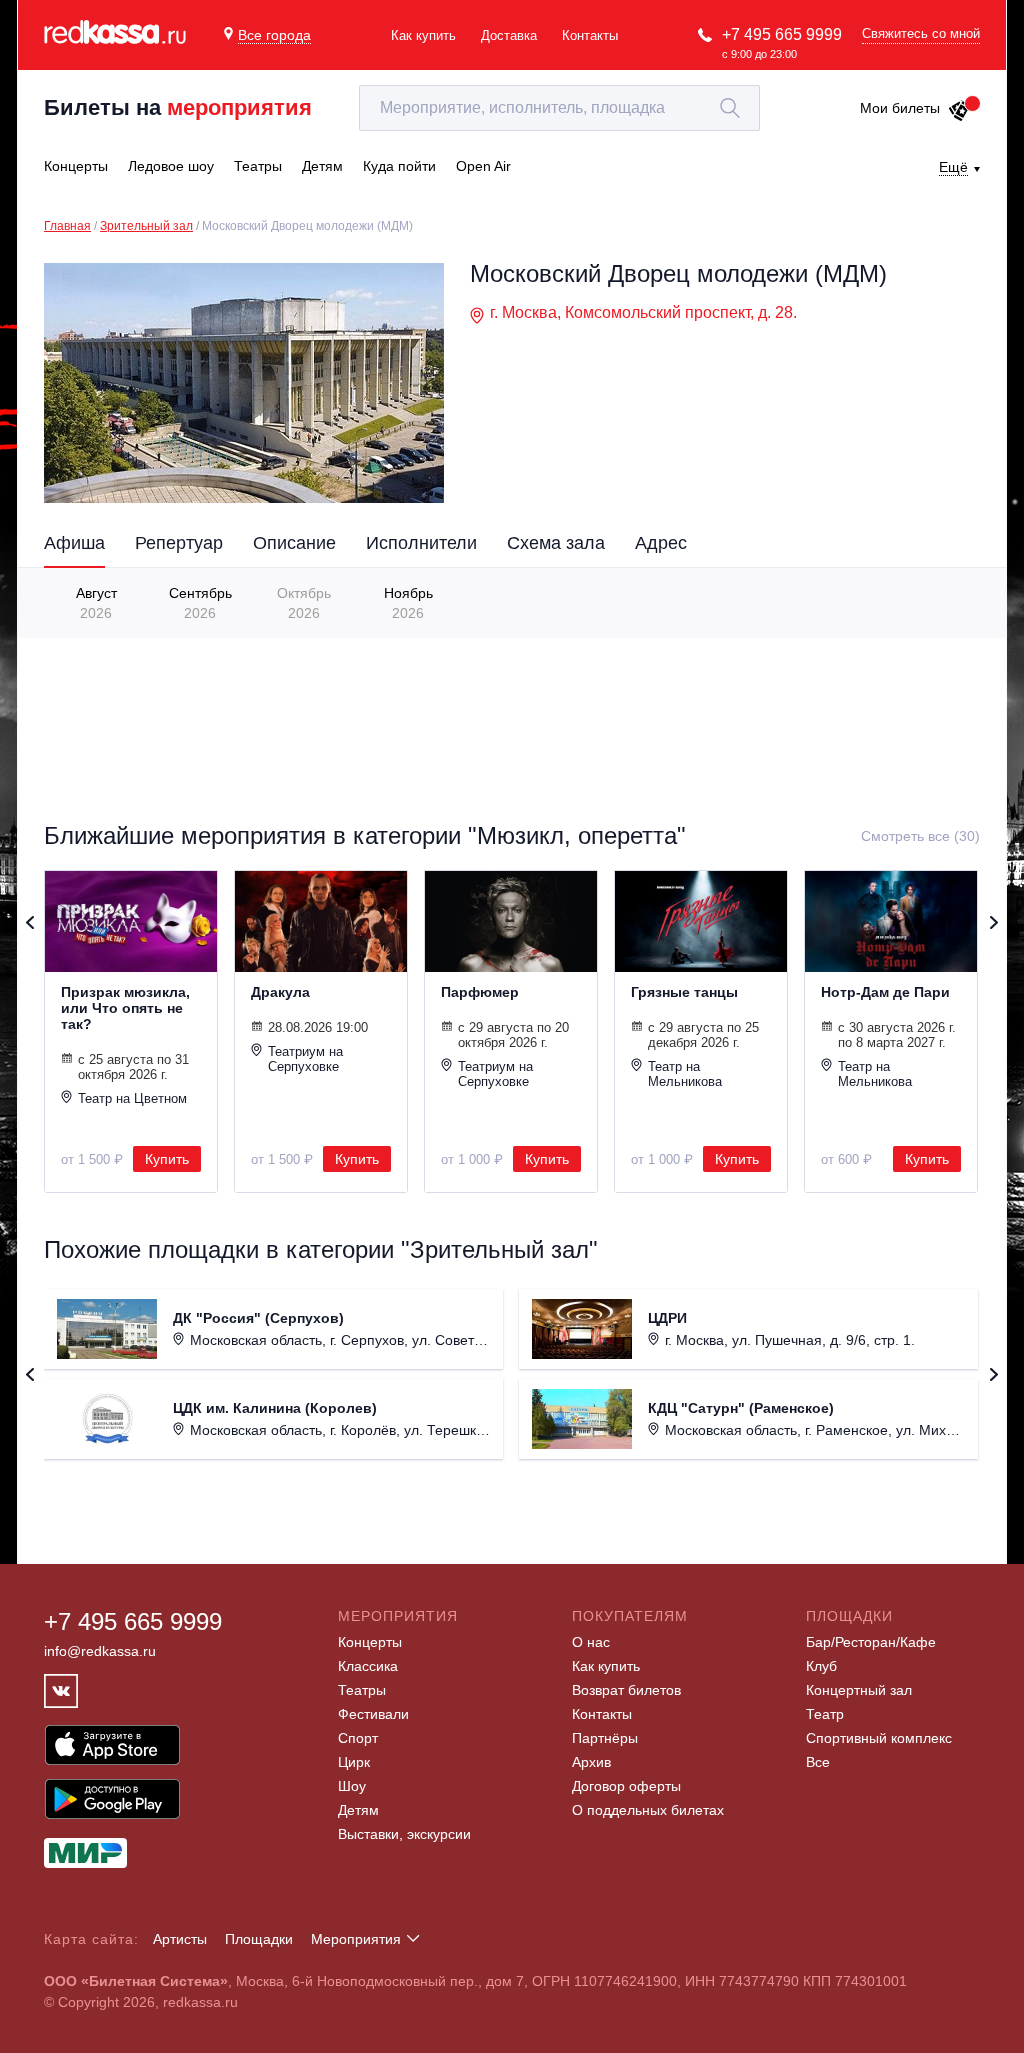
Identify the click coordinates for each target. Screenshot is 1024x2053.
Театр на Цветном (132, 1098)
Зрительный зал (146, 226)
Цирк (354, 1762)
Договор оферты (626, 1786)
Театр (825, 1714)
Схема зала (556, 543)
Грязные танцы (684, 992)
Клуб (821, 1666)
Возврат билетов (626, 1690)
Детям (358, 1810)
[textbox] (559, 108)
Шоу (352, 1786)
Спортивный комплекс (879, 1738)
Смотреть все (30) (920, 836)
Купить (167, 1159)
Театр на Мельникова (685, 1074)
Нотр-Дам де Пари (885, 992)
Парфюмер (480, 992)
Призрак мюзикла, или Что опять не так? (125, 1008)
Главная (67, 226)
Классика (368, 1666)
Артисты (180, 1939)
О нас (591, 1642)
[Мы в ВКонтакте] (61, 1691)
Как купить (423, 35)
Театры (362, 1690)
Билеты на (178, 107)
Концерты (370, 1642)
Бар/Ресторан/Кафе (871, 1642)
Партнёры (605, 1738)
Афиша (74, 543)
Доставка (509, 35)
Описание (294, 543)
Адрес (661, 543)
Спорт (358, 1738)
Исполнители (421, 543)
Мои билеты (900, 108)
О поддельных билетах (648, 1810)
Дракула (280, 992)
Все (818, 1762)
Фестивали (373, 1714)
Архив (591, 1762)
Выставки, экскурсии (404, 1834)
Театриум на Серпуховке (305, 1059)
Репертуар (179, 543)
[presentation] (52, 601)
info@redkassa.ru (100, 1651)
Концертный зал (859, 1690)
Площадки (259, 1939)
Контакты (590, 35)
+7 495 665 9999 (782, 34)
